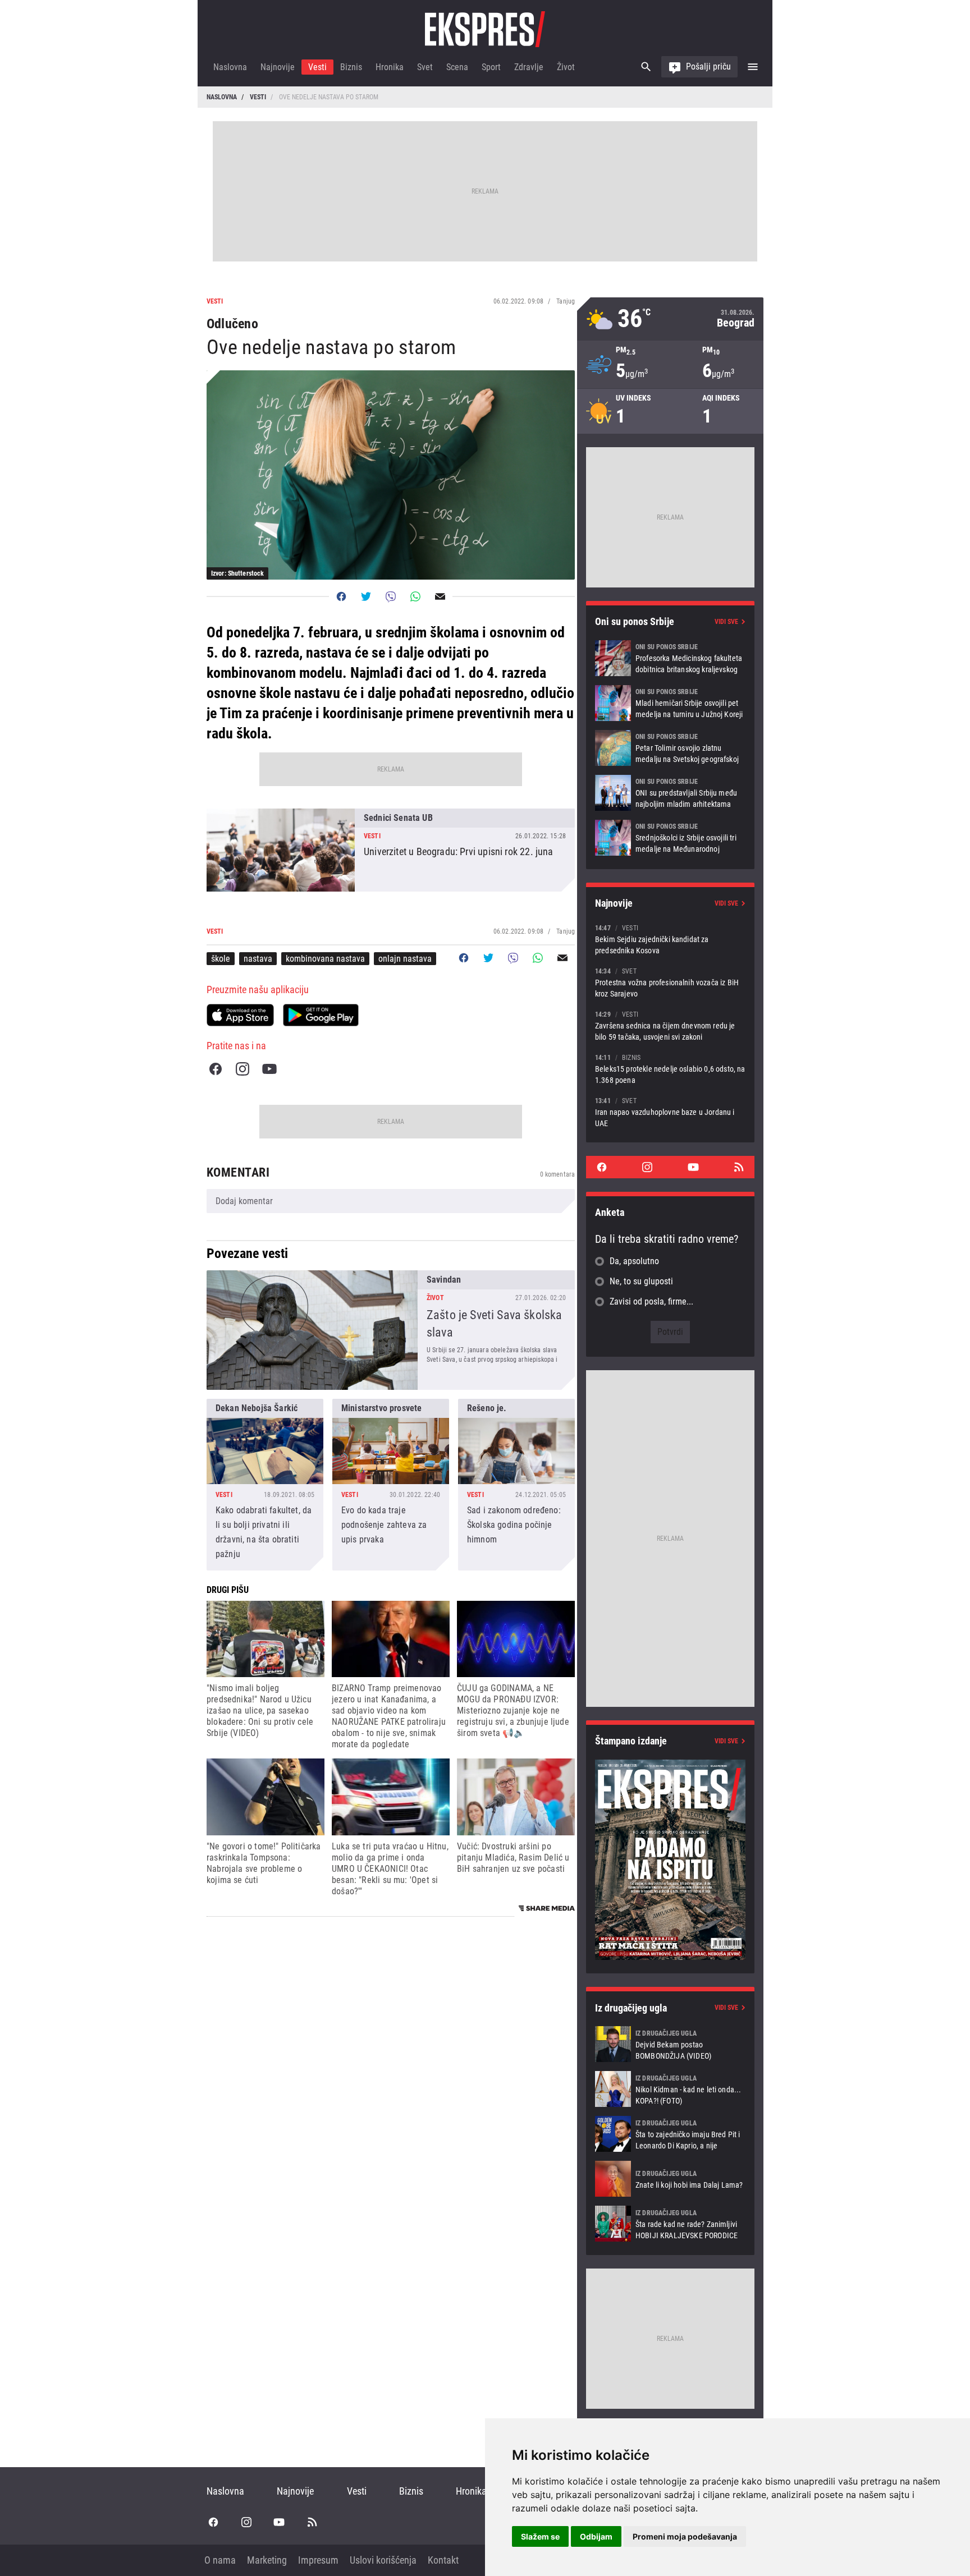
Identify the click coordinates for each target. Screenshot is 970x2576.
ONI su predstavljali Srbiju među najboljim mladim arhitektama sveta (670, 793)
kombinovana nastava (325, 959)
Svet (425, 67)
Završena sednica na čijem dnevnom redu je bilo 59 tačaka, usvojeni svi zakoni (670, 1025)
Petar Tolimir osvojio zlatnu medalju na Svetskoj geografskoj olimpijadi (670, 748)
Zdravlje (529, 67)
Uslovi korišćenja (383, 2560)
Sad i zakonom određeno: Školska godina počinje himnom (516, 1485)
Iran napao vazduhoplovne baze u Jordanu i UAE (670, 1112)
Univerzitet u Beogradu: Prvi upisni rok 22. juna (391, 850)
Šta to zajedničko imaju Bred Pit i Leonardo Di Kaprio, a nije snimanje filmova (670, 2134)
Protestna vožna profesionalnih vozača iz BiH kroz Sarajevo (670, 982)
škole (221, 959)
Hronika (390, 67)
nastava (258, 959)
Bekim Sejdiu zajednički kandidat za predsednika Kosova (670, 939)
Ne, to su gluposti (641, 1281)
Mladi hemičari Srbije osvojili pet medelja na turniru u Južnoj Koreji (670, 703)
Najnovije (278, 67)
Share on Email (440, 596)
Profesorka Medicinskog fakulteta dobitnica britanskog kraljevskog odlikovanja (670, 658)
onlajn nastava (405, 959)
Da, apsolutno (634, 1261)
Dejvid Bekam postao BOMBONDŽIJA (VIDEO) (670, 2044)
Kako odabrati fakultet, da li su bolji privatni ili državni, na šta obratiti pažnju (265, 1485)
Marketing (267, 2560)
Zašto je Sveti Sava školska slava (391, 1330)
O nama (220, 2560)
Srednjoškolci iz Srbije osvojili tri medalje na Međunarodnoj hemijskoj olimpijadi (670, 838)
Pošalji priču (708, 66)
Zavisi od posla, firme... (651, 1301)
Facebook (216, 1069)
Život (566, 67)
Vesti (317, 67)
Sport (491, 67)
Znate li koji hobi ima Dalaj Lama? (670, 2179)
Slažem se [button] (540, 2536)
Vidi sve (726, 622)
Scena (457, 67)
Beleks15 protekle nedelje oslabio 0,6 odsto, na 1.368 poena (670, 1069)
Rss (739, 1167)
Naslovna (230, 67)
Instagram (242, 1069)
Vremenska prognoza (670, 319)
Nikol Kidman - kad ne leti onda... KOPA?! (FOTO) (670, 2089)
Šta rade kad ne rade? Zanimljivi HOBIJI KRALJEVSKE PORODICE (670, 2224)
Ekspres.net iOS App (240, 1015)
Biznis (351, 67)
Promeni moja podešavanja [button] (685, 2536)
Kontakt (443, 2560)
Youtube (269, 1069)
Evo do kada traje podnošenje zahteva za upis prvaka (391, 1485)
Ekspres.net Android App (321, 1015)
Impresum (318, 2560)
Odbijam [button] (596, 2536)
